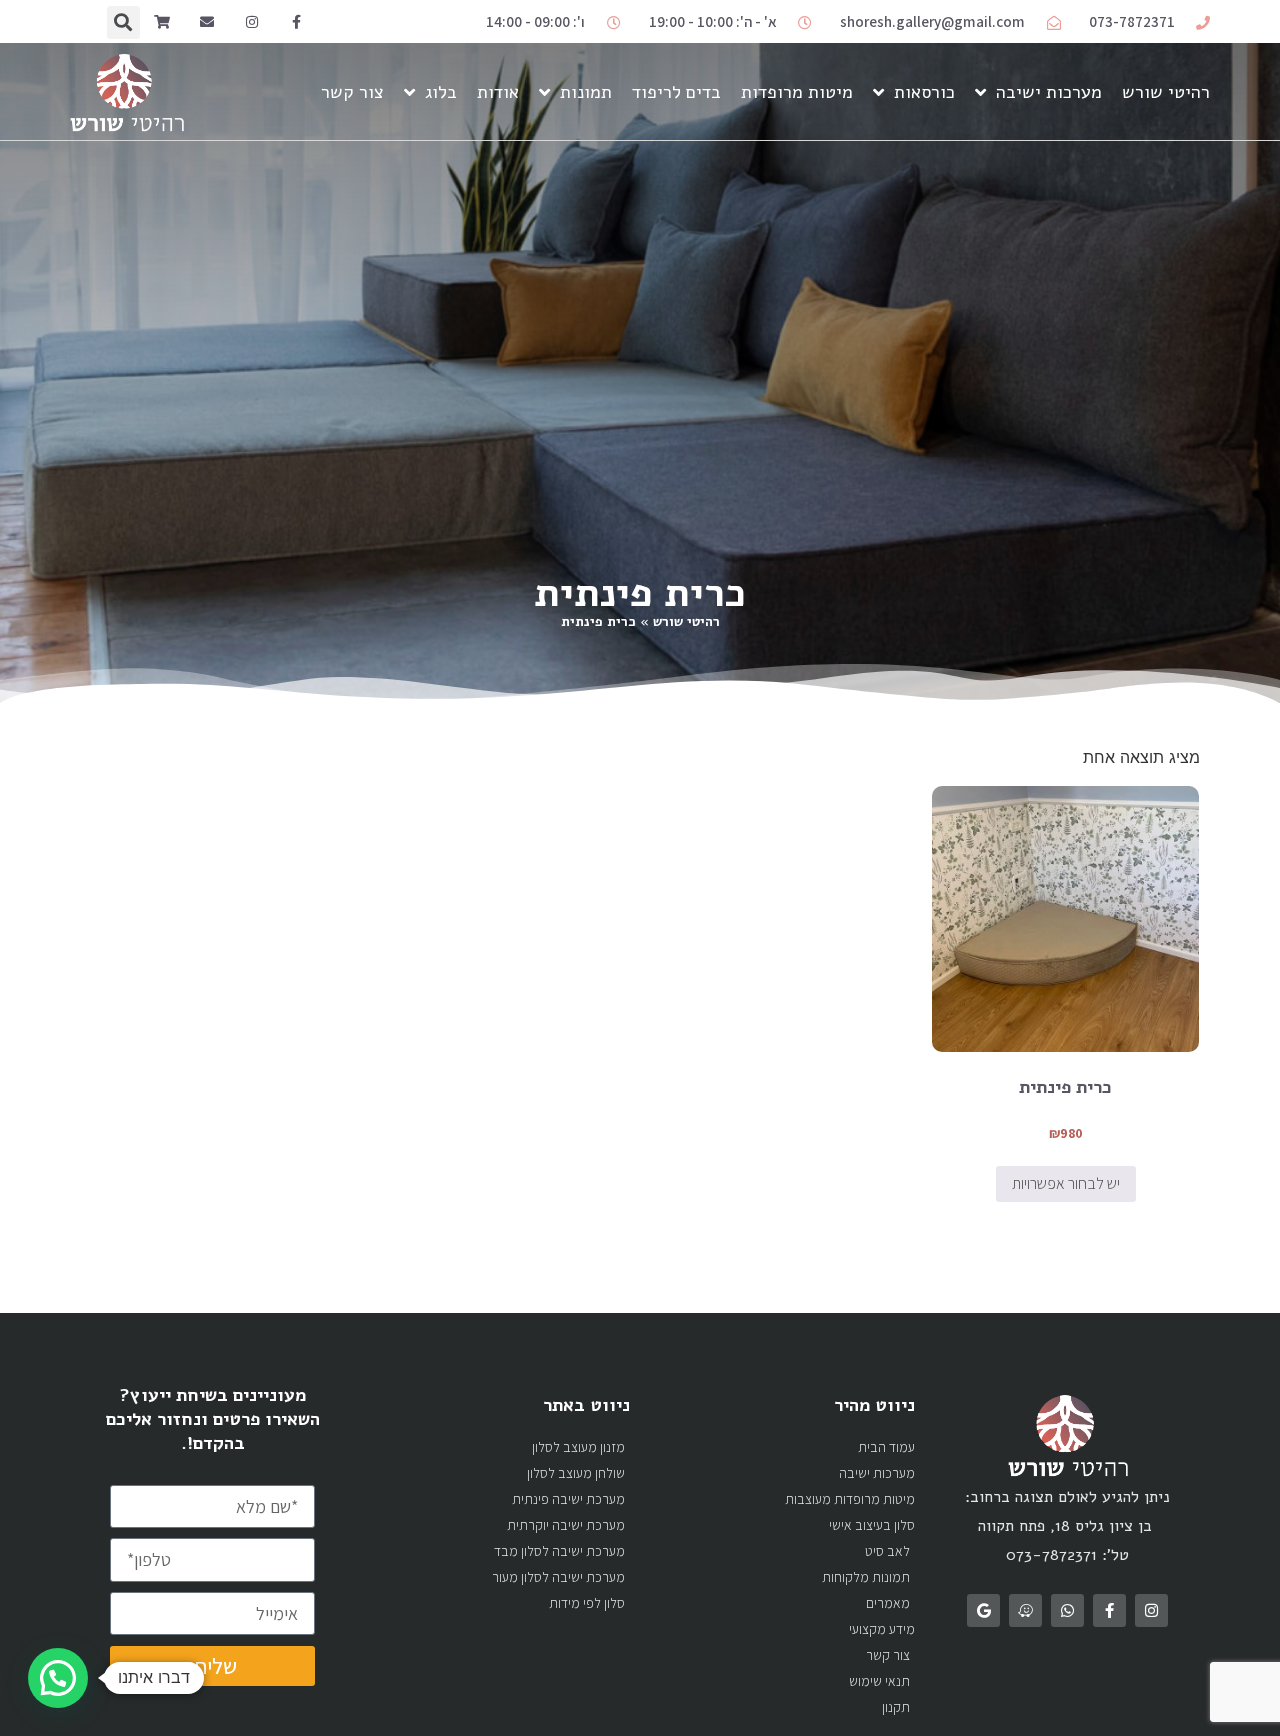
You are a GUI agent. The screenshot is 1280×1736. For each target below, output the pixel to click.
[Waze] (1025, 1610)
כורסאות (924, 92)
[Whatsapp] (1067, 1610)
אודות (498, 92)
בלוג (441, 92)
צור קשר (352, 92)
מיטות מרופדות (797, 92)
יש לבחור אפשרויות (1066, 1183)
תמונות (586, 92)
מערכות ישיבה (1049, 92)
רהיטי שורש (1166, 92)
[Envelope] (206, 22)
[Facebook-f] (296, 22)
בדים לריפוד (676, 92)
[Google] (983, 1610)
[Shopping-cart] (162, 22)
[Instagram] (251, 22)
